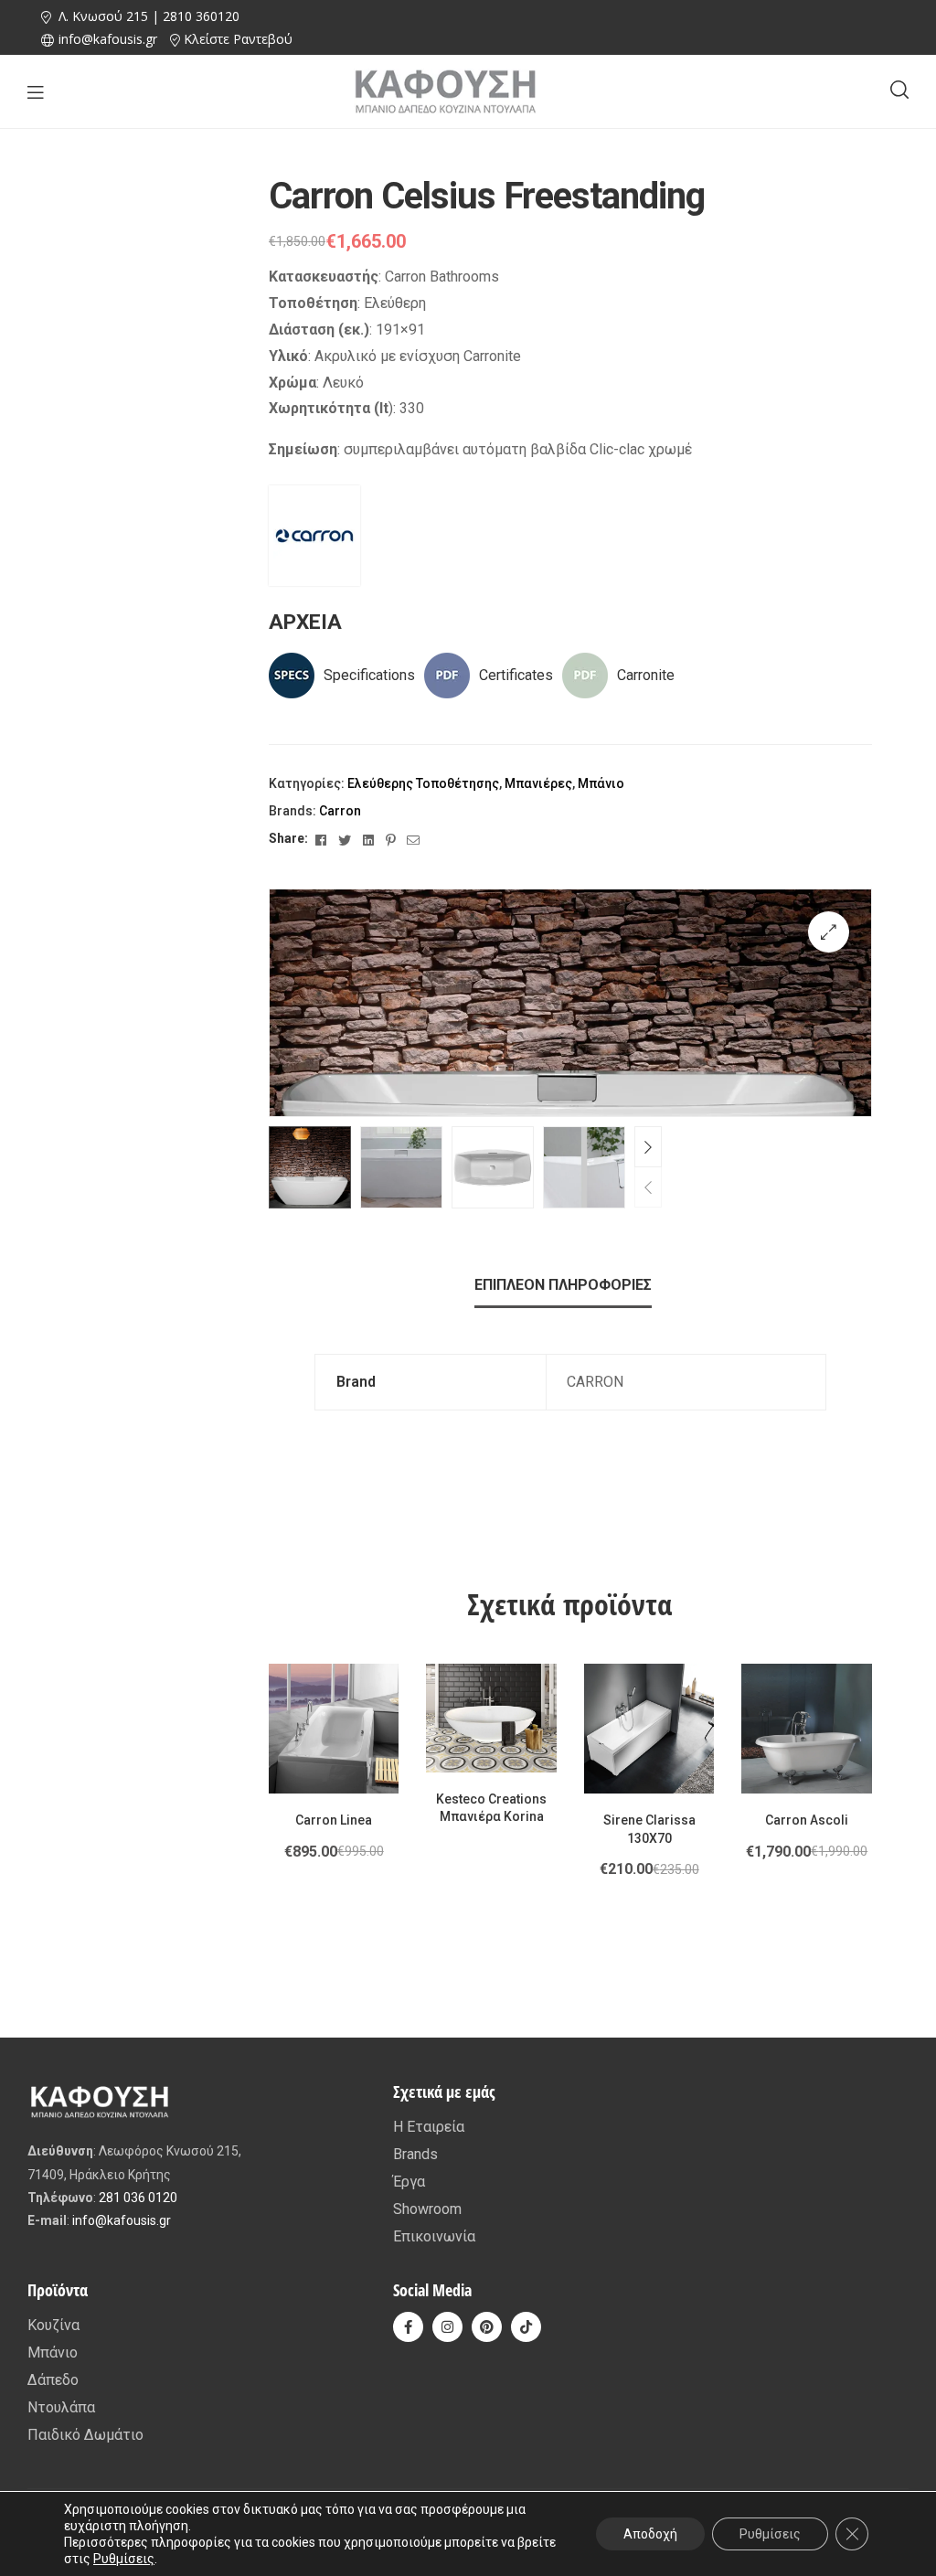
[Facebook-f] (408, 2327)
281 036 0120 (138, 2198)
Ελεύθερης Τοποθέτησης (423, 783)
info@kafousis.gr (122, 2220)
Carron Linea (334, 1820)
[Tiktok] (526, 2327)
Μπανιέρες (538, 783)
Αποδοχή (650, 2534)
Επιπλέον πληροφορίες (563, 1285)
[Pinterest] (487, 2327)
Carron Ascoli (807, 1820)
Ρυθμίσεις (124, 2559)
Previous (648, 1187)
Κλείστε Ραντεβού (238, 39)
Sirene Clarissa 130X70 (649, 1829)
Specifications (369, 675)
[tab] (563, 1286)
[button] (829, 932)
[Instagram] (447, 2327)
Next (648, 1147)
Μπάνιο (601, 783)
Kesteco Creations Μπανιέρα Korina (491, 1808)
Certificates (516, 675)
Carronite (646, 675)
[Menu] (35, 92)
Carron (340, 811)
